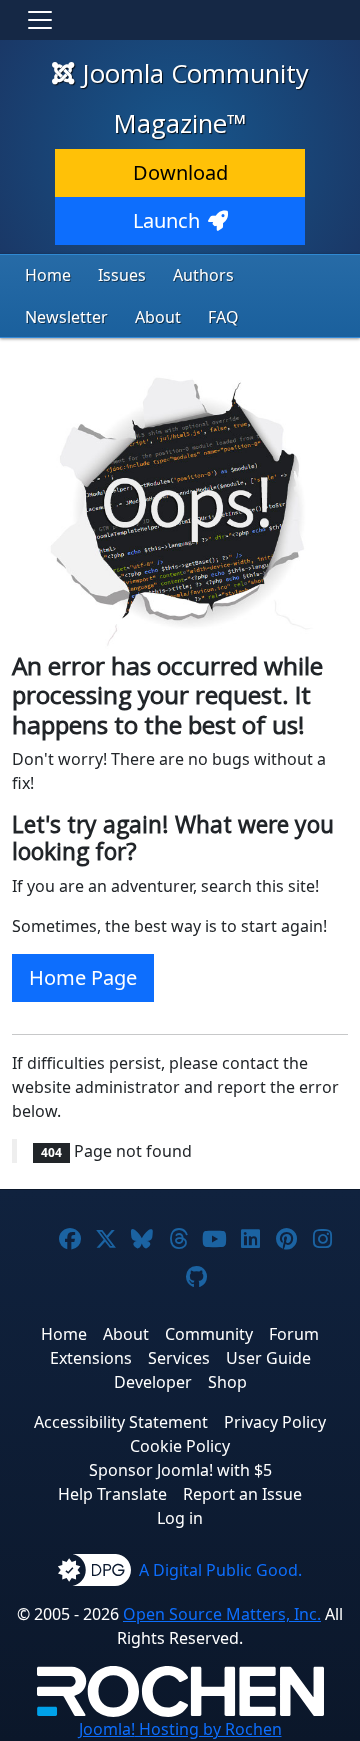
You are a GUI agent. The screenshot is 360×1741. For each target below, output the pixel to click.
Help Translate (112, 1494)
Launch (166, 220)
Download (180, 172)
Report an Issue (242, 1494)
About (158, 317)
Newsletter (66, 317)
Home (48, 275)
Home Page (83, 977)
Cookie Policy (180, 1446)
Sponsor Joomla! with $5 (180, 1470)
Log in (180, 1518)
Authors (203, 275)
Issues (122, 275)
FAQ (223, 317)
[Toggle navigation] (40, 20)
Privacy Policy (275, 1422)
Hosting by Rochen (180, 1729)
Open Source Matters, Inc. (222, 1614)
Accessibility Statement (121, 1422)
